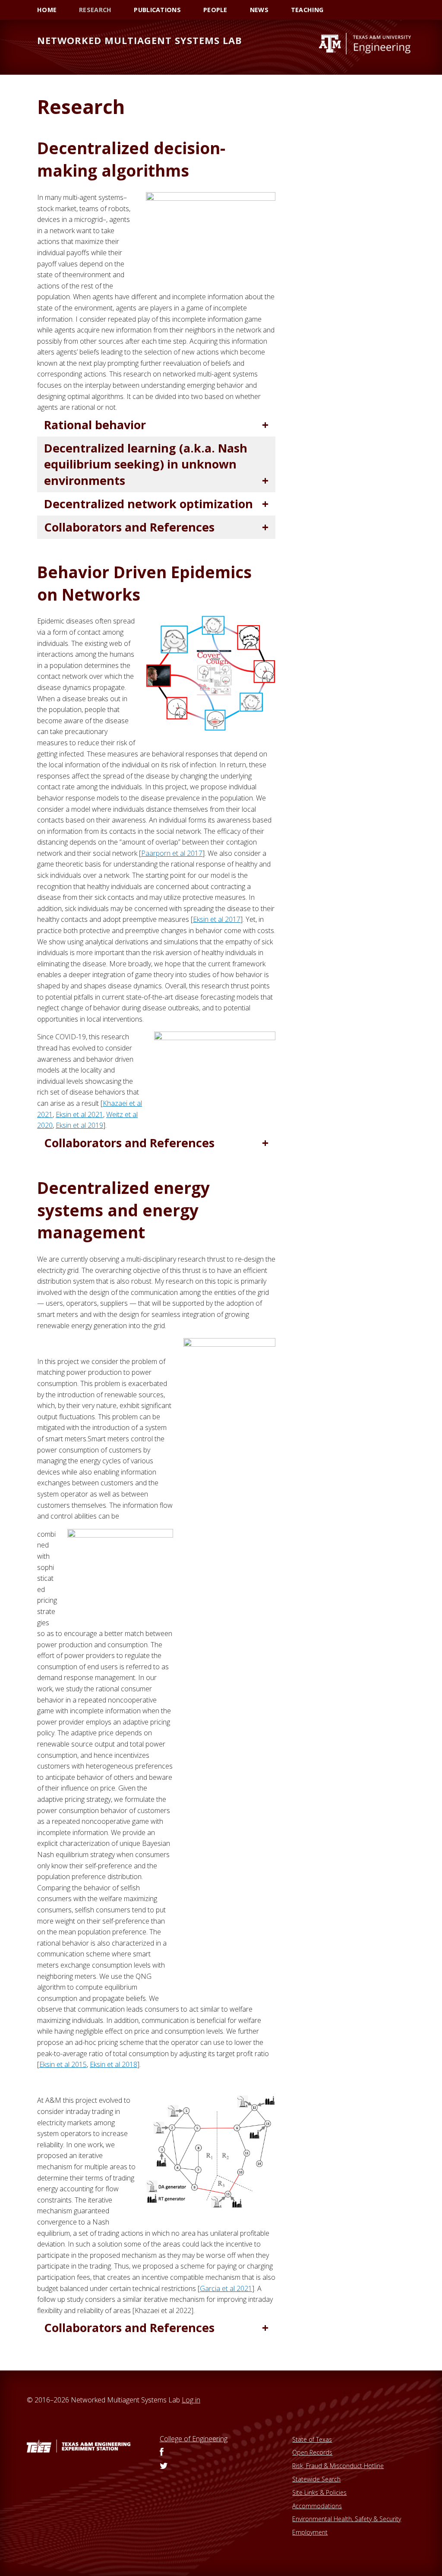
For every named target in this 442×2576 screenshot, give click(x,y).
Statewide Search (316, 2479)
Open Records (312, 2452)
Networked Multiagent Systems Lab (140, 40)
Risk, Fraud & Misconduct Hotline (338, 2466)
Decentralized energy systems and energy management (123, 1210)
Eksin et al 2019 (79, 1125)
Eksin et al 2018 (114, 2064)
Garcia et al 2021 (226, 2288)
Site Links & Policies (319, 2492)
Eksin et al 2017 (217, 919)
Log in (191, 2400)
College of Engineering (194, 2439)
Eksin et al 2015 (63, 2064)
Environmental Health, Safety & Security (347, 2519)
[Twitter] (164, 2466)
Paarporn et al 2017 (172, 853)
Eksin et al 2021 (79, 1114)
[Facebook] (162, 2453)
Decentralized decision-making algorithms (131, 159)
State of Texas (312, 2439)
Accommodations (317, 2506)
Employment (310, 2532)
